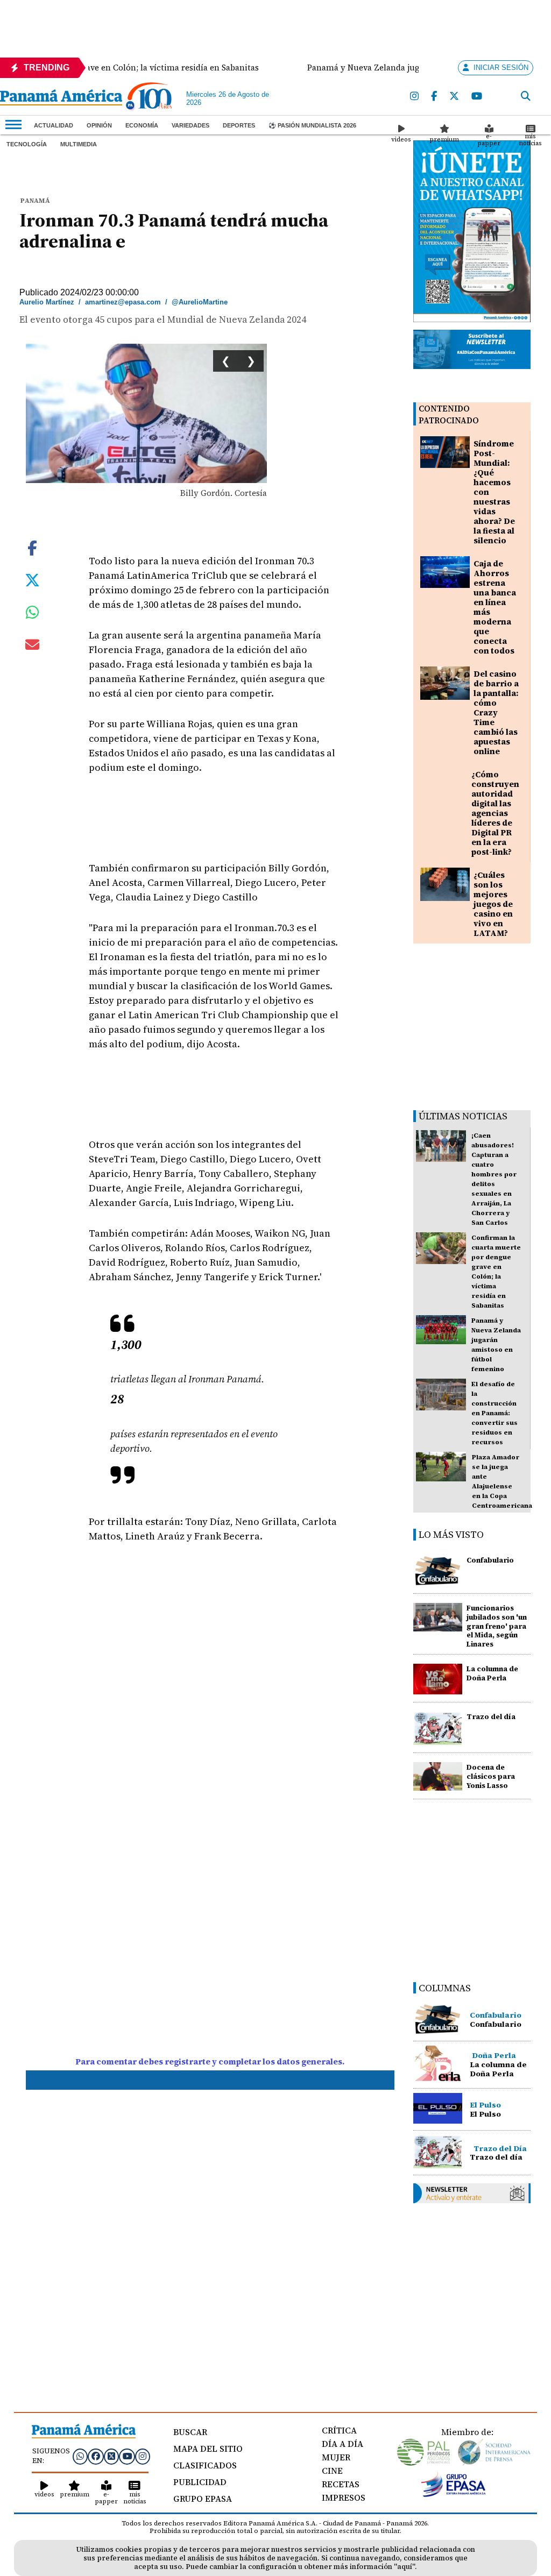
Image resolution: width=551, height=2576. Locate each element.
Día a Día (342, 2444)
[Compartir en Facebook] (32, 547)
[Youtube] (477, 97)
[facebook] (435, 97)
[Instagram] (415, 97)
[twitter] (455, 97)
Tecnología (27, 144)
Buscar (190, 2432)
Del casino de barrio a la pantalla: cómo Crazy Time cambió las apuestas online (496, 712)
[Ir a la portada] (61, 98)
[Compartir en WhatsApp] (33, 615)
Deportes (239, 125)
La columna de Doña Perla (492, 1673)
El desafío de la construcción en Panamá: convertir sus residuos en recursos (495, 1413)
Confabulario (490, 1560)
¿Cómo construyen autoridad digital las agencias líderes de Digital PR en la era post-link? (495, 813)
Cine (332, 2471)
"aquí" (404, 2567)
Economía (142, 125)
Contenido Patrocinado (449, 414)
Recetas (341, 2484)
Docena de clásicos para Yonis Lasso (491, 1776)
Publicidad (200, 2482)
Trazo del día (491, 1717)
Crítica (339, 2430)
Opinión (99, 125)
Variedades (190, 125)
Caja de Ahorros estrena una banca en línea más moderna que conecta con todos (495, 607)
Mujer (336, 2457)
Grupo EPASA (203, 2499)
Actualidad (54, 125)
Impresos (344, 2497)
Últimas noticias (463, 1116)
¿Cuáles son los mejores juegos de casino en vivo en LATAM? (493, 904)
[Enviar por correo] (32, 647)
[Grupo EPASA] (454, 2494)
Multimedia (79, 144)
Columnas (445, 1988)
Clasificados (205, 2465)
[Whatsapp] (80, 2456)
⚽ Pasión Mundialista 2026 (312, 125)
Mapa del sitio (208, 2449)
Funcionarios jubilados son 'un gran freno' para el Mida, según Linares (497, 1626)
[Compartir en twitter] (32, 579)
